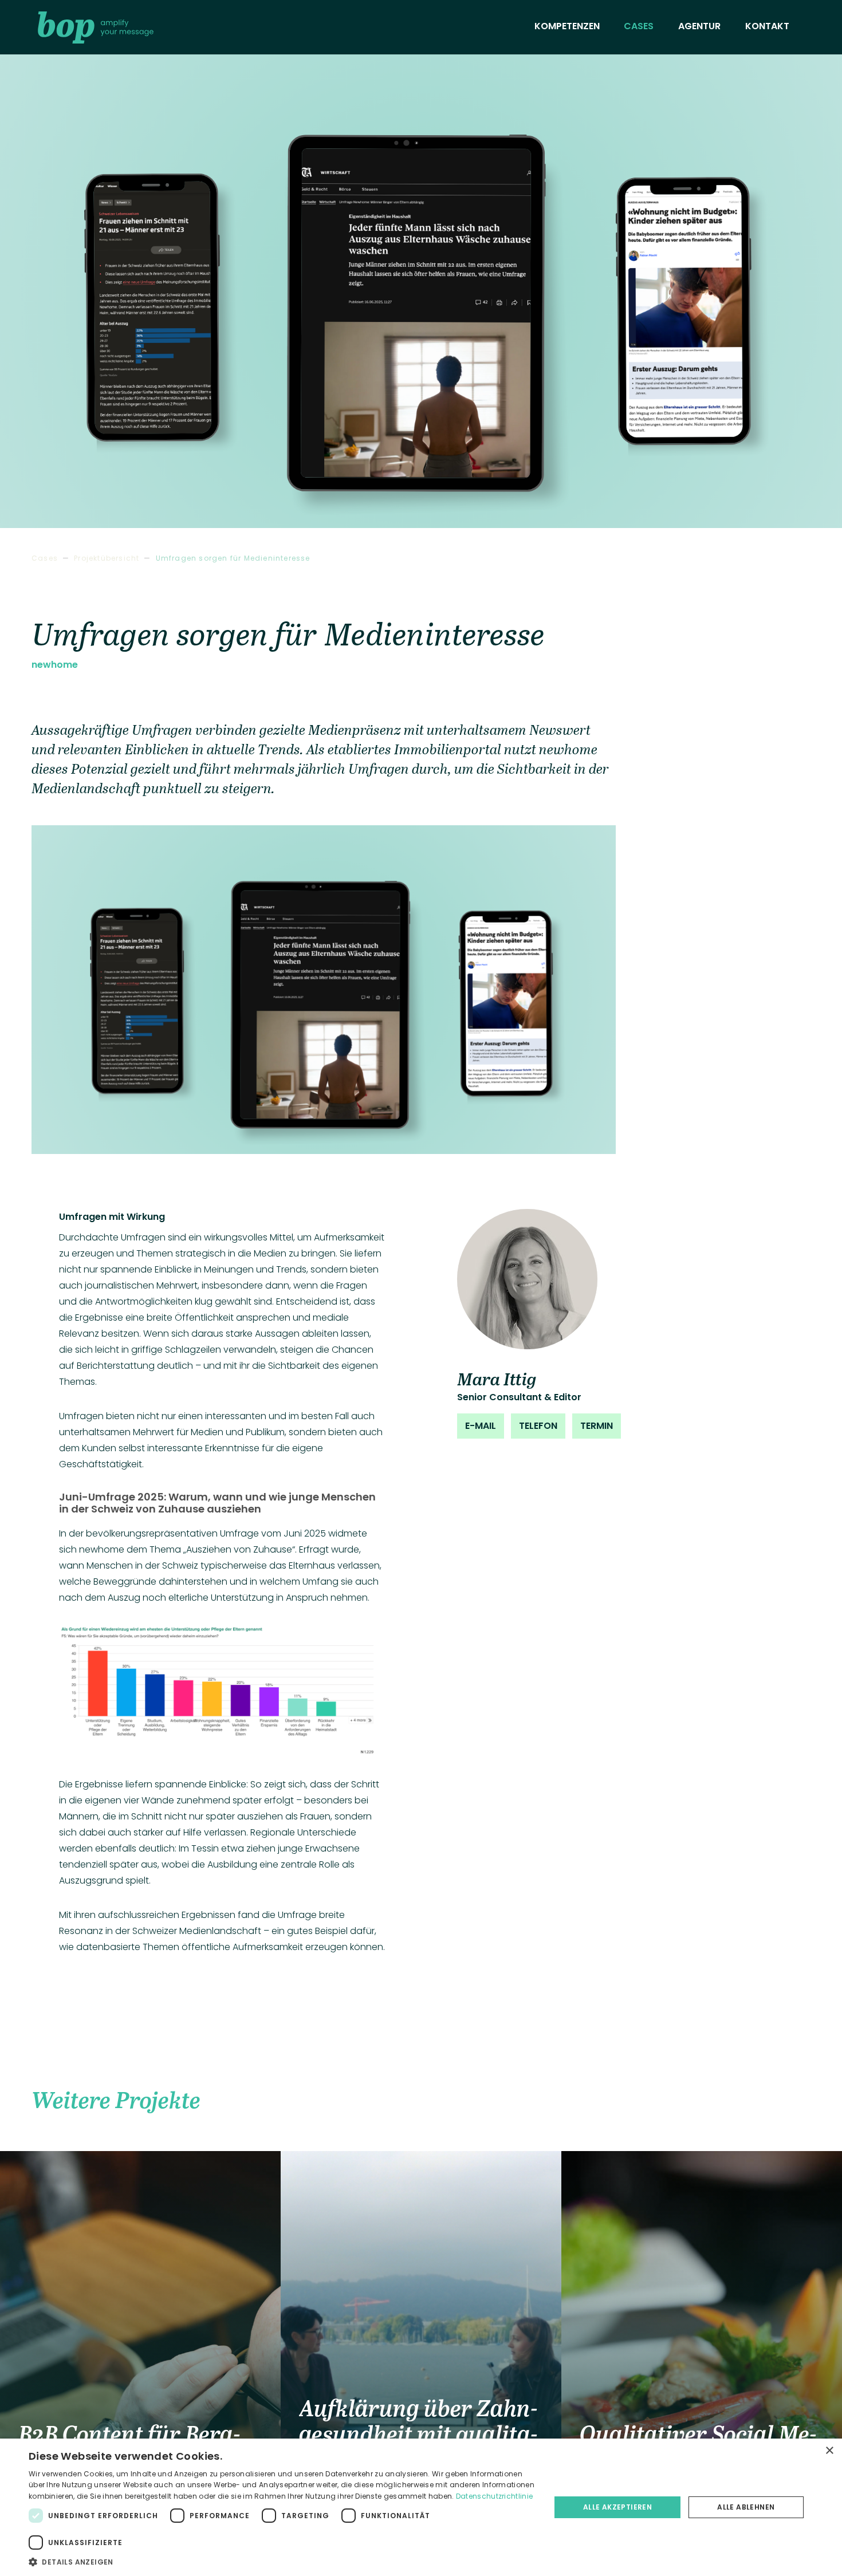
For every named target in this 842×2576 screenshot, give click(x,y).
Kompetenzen (567, 26)
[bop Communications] (96, 27)
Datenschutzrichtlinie (494, 2496)
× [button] (829, 2451)
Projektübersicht (107, 558)
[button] (282, 2562)
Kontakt (767, 26)
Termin (597, 1426)
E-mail (481, 1426)
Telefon (538, 1426)
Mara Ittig (497, 1378)
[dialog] (421, 2507)
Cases (639, 26)
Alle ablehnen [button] (746, 2507)
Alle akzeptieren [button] (617, 2507)
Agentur (699, 26)
